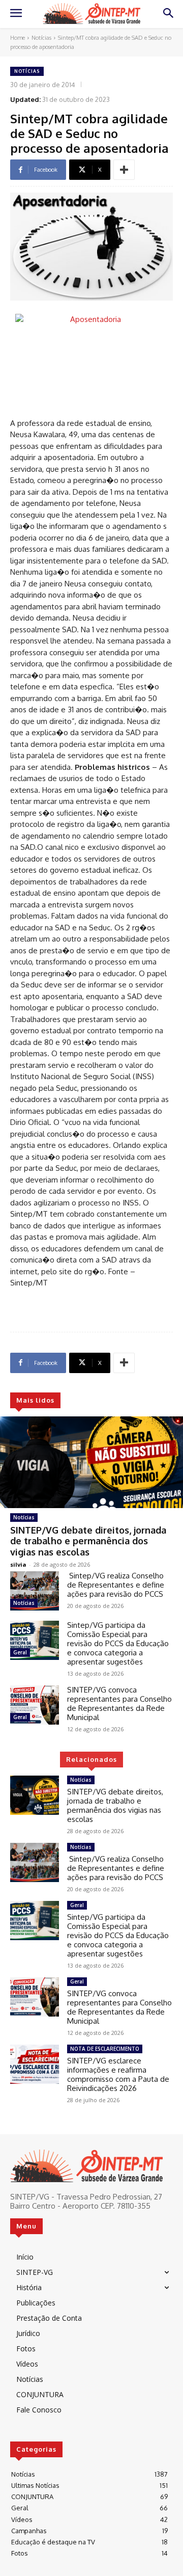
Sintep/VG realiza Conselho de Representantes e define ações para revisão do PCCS (116, 1585)
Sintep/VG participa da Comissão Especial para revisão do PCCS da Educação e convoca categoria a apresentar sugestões (118, 1643)
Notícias (41, 38)
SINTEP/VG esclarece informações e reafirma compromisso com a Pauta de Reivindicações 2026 (118, 2074)
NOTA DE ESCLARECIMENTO (105, 2049)
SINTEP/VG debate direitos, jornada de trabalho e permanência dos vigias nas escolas (88, 1541)
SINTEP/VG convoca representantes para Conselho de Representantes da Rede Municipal (119, 1703)
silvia (18, 1564)
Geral (20, 1652)
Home (18, 38)
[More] (124, 170)
